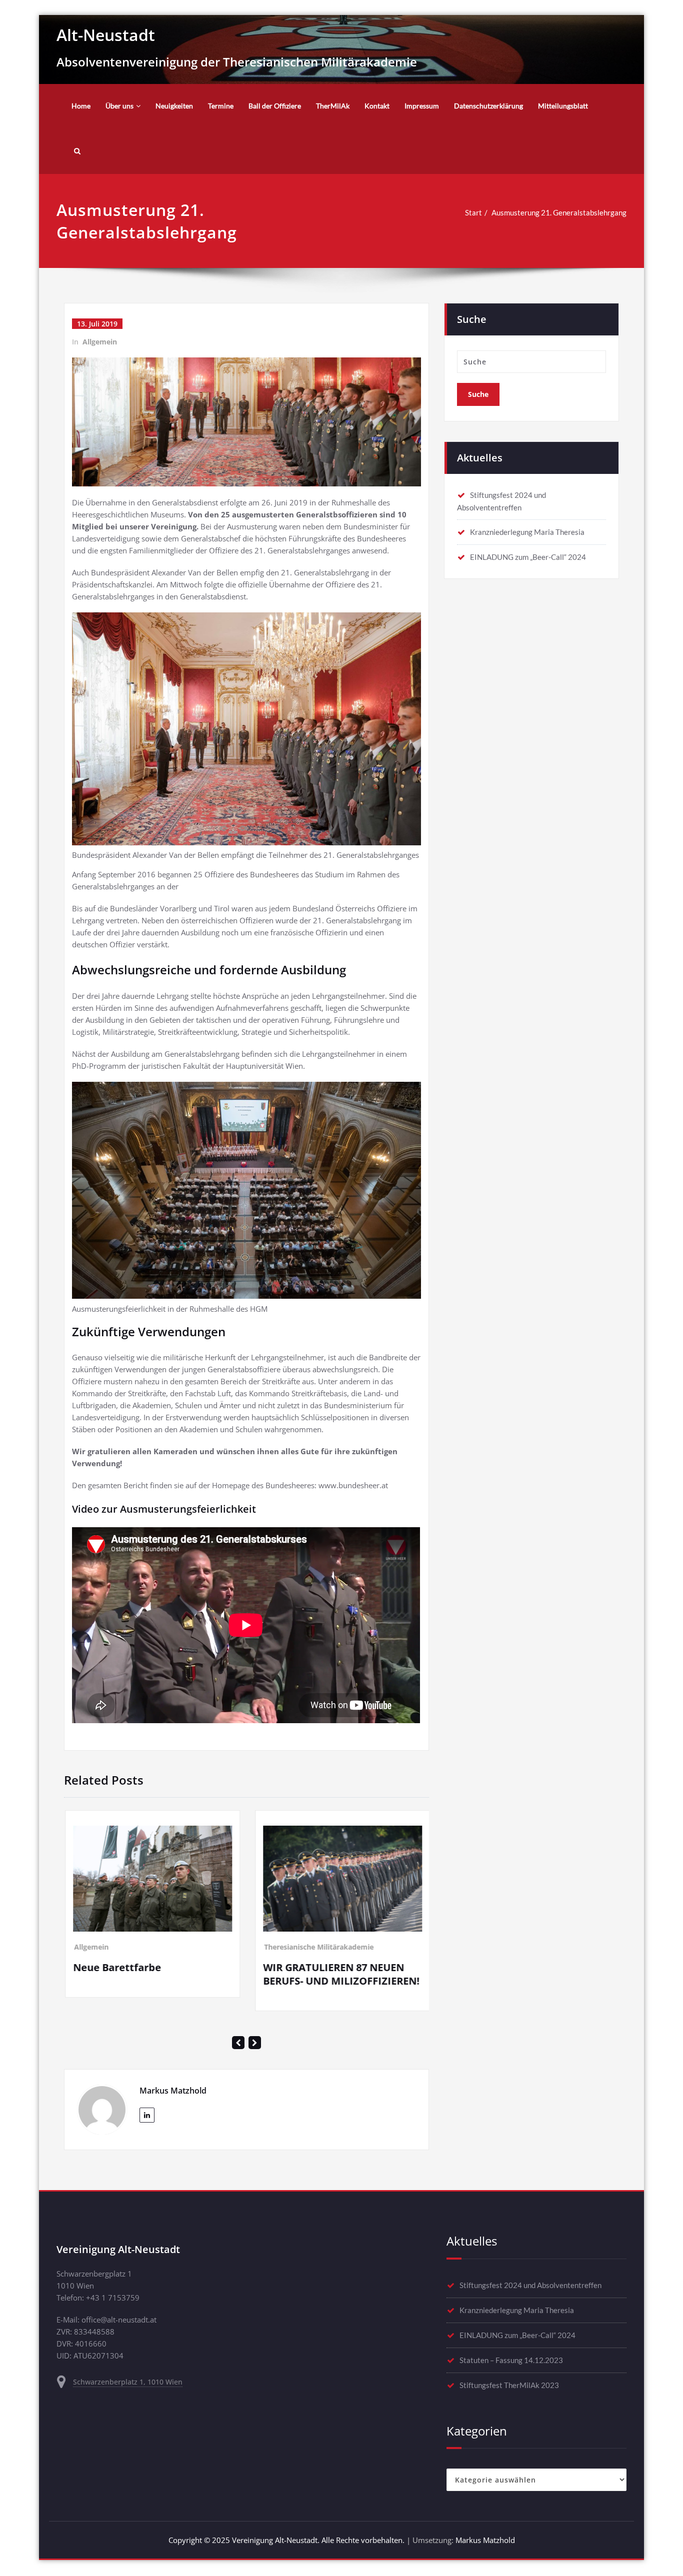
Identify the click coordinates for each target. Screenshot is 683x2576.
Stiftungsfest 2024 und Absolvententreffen (530, 2262)
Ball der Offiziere (275, 106)
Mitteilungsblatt (563, 106)
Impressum (422, 106)
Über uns (119, 106)
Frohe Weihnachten (136, 1958)
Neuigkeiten (174, 106)
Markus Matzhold (485, 2518)
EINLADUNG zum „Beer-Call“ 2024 (528, 557)
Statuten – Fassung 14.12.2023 (511, 2337)
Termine (221, 106)
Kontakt (377, 106)
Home (81, 106)
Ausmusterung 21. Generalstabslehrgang (559, 212)
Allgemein (100, 342)
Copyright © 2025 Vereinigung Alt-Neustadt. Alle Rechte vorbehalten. (286, 2518)
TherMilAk (333, 106)
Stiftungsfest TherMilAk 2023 (509, 2362)
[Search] (76, 151)
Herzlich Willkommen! (332, 1861)
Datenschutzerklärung (488, 106)
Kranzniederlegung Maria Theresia (527, 532)
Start (473, 212)
